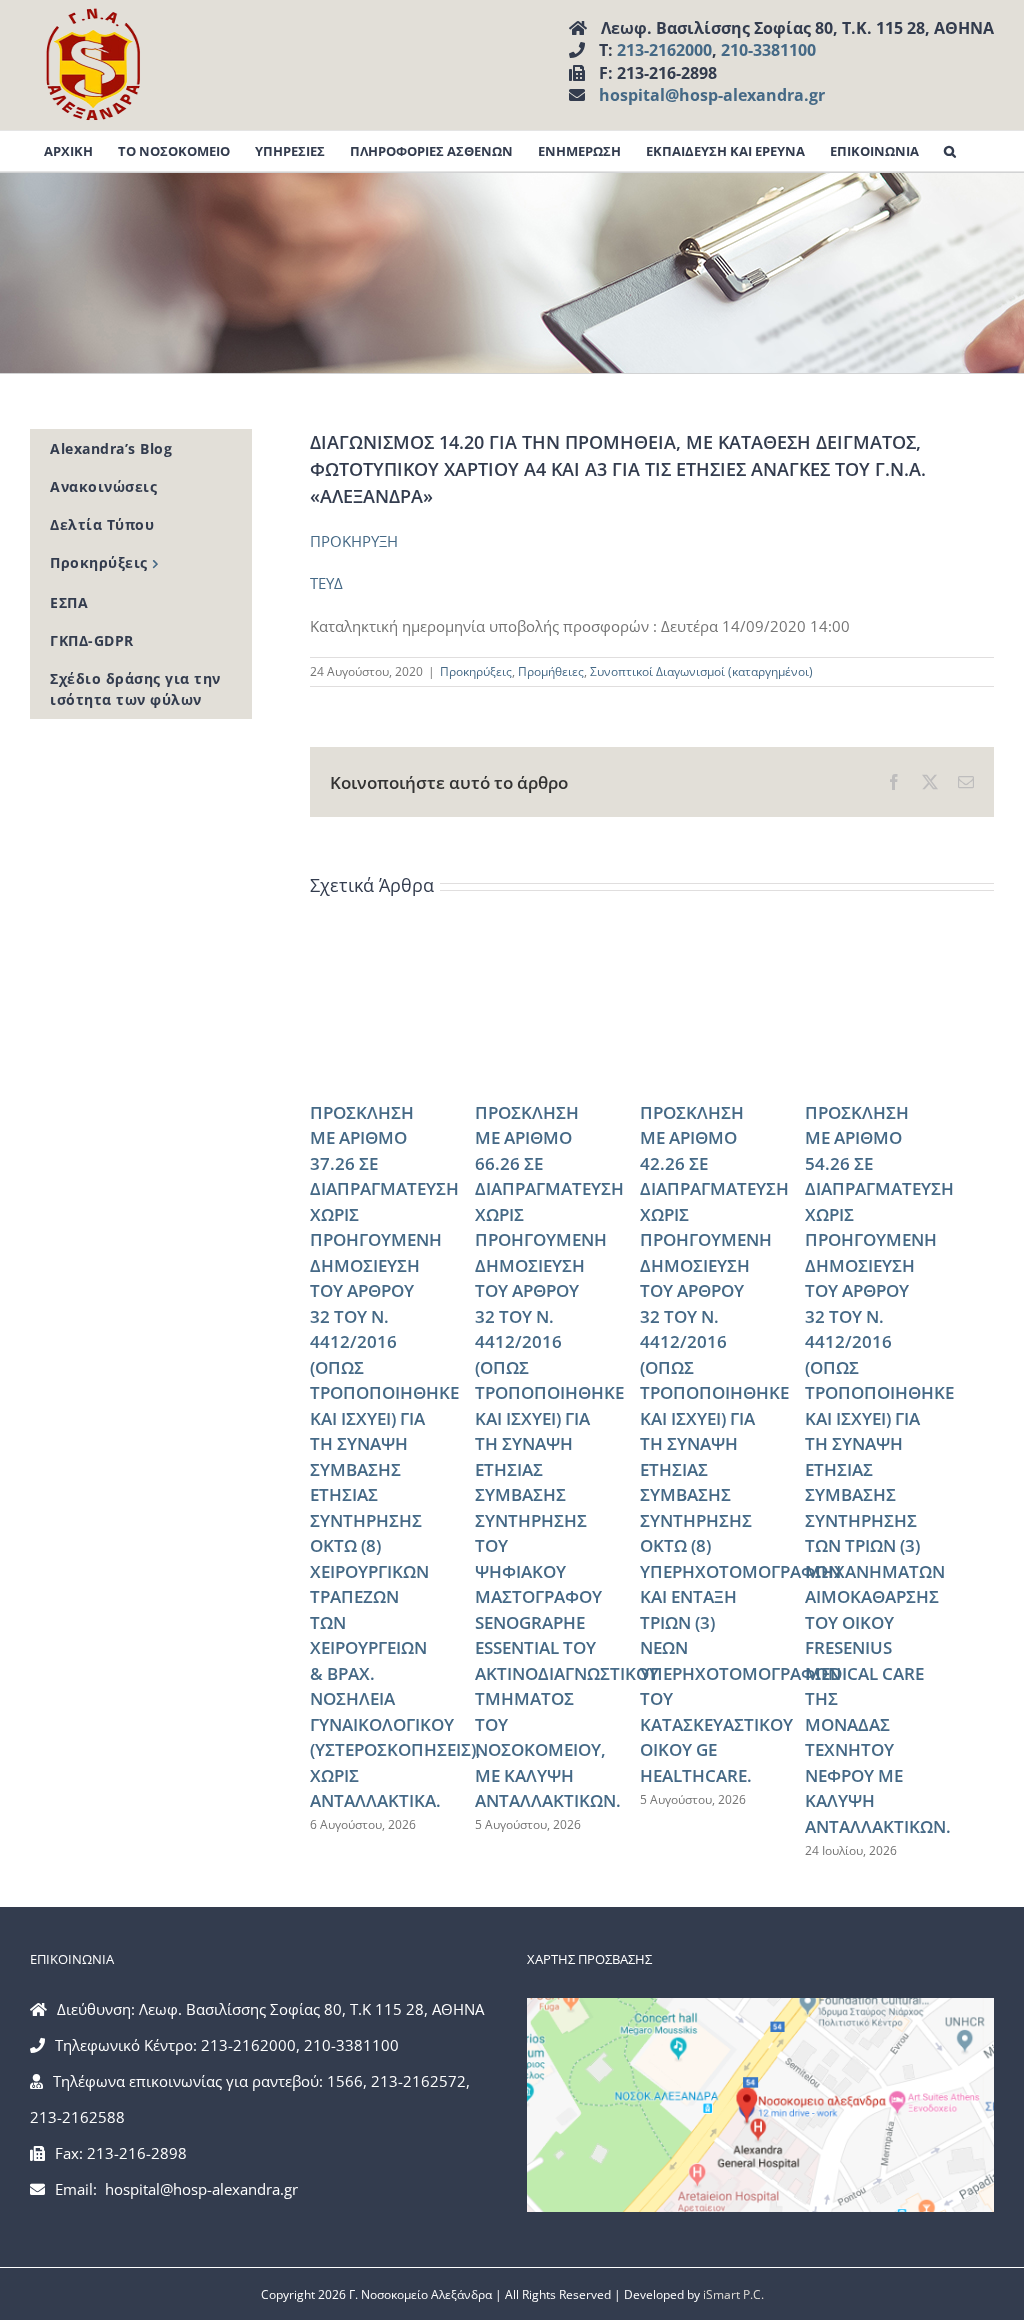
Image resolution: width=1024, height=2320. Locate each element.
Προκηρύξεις (476, 671)
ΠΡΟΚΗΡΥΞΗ (354, 541)
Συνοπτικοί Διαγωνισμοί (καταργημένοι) (701, 671)
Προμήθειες (551, 671)
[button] (950, 151)
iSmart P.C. (733, 2294)
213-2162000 (664, 50)
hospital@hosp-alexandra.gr (712, 95)
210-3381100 (768, 50)
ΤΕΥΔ (326, 583)
